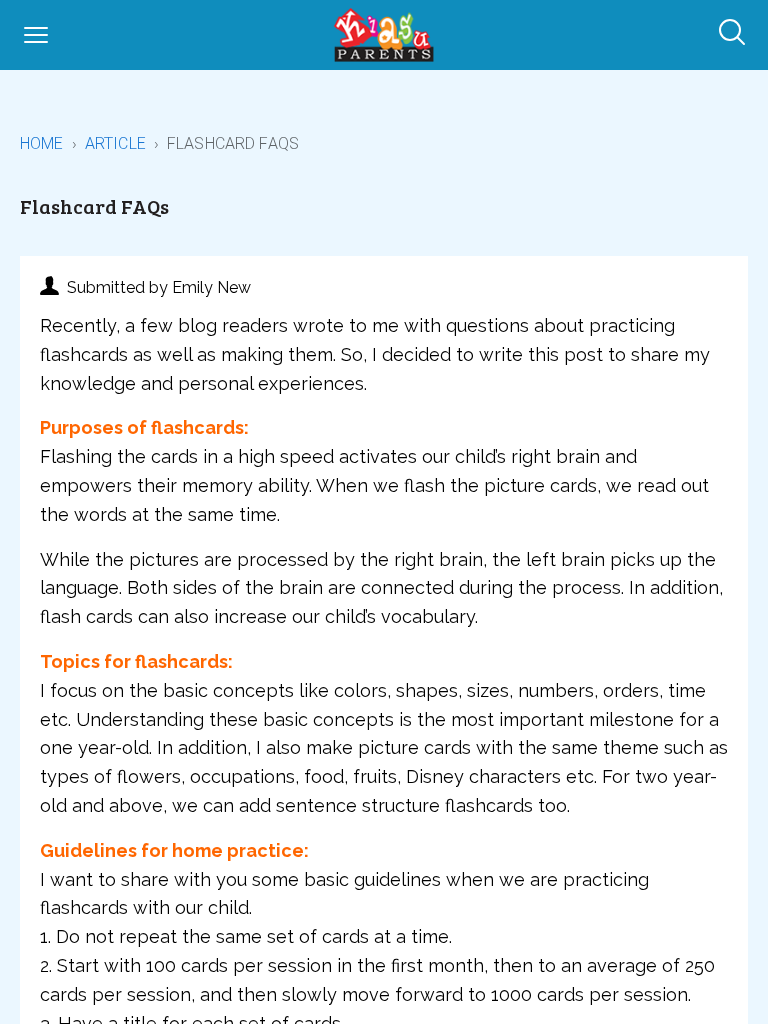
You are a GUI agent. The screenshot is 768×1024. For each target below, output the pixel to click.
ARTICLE (115, 143)
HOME (42, 143)
